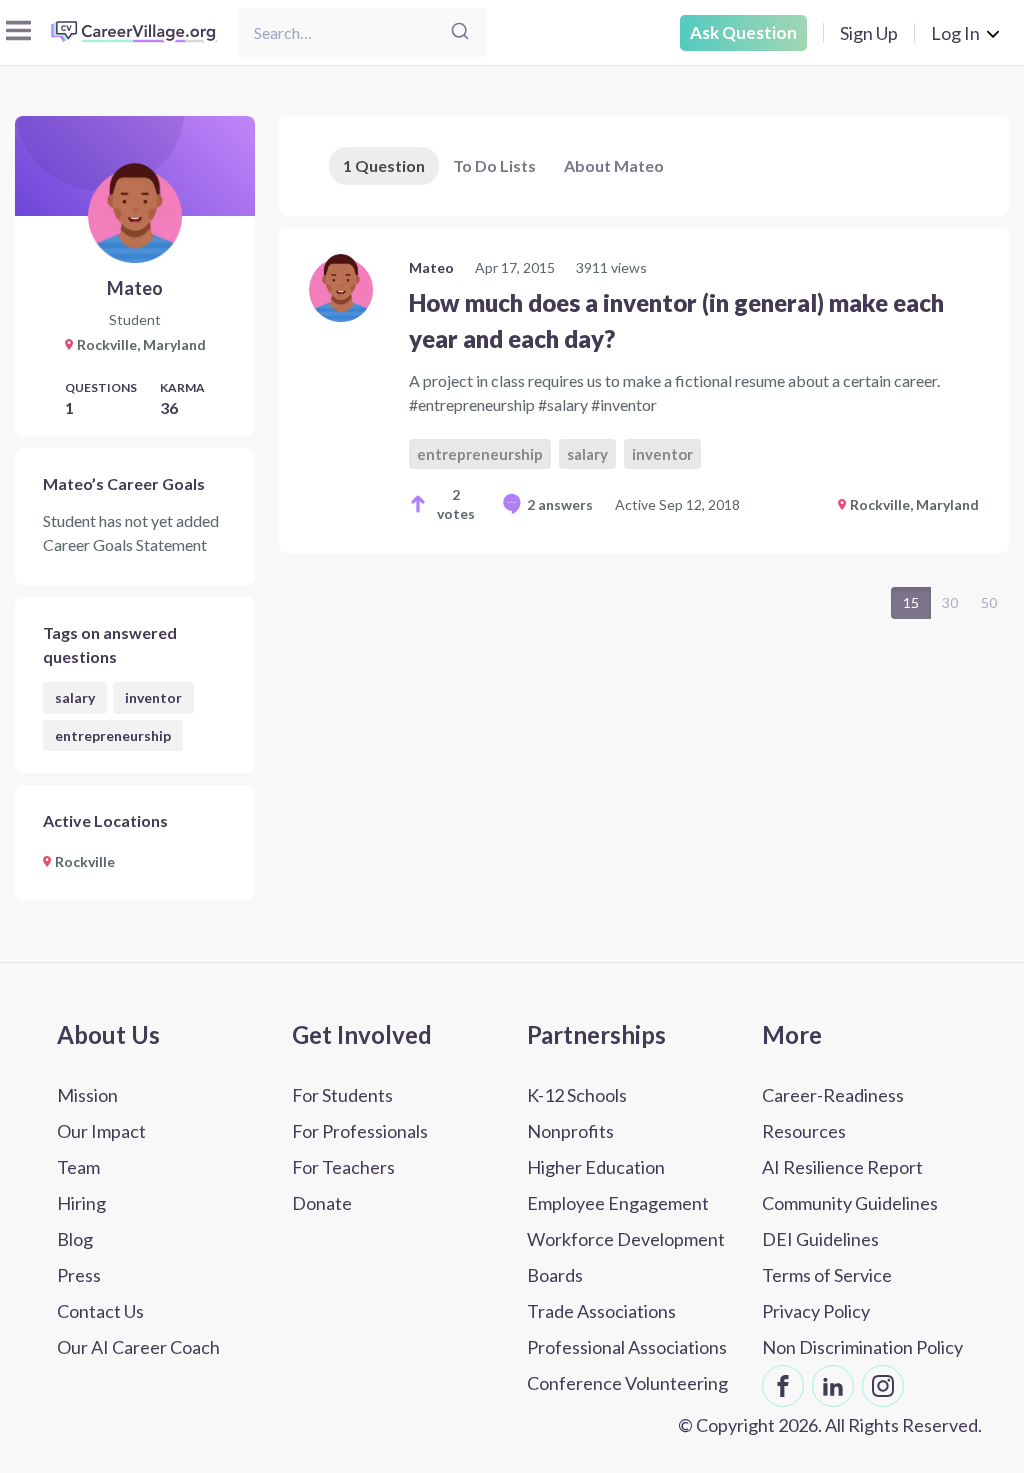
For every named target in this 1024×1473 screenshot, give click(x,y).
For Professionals (360, 1131)
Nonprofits (570, 1131)
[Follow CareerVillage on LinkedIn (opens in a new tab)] (833, 1386)
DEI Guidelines (820, 1239)
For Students (342, 1095)
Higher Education (596, 1167)
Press (79, 1275)
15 (911, 602)
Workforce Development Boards (626, 1257)
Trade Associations (601, 1311)
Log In (955, 33)
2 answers (560, 504)
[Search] (460, 32)
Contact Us (100, 1311)
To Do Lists (494, 165)
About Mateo (614, 165)
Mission (87, 1095)
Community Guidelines (850, 1203)
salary (75, 697)
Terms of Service (827, 1275)
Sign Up (869, 33)
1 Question (384, 165)
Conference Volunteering (627, 1383)
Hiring (81, 1203)
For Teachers (343, 1167)
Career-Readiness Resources (833, 1113)
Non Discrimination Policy (862, 1347)
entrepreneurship (113, 735)
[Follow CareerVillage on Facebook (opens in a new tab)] (783, 1386)
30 (950, 602)
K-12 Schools (577, 1095)
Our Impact (101, 1131)
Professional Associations (627, 1347)
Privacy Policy (816, 1311)
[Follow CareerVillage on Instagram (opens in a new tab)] (883, 1386)
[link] (644, 390)
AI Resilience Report (842, 1167)
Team (78, 1167)
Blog (75, 1239)
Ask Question (743, 32)
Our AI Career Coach (138, 1347)
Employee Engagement (618, 1203)
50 (989, 602)
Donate (322, 1203)
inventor (153, 697)
